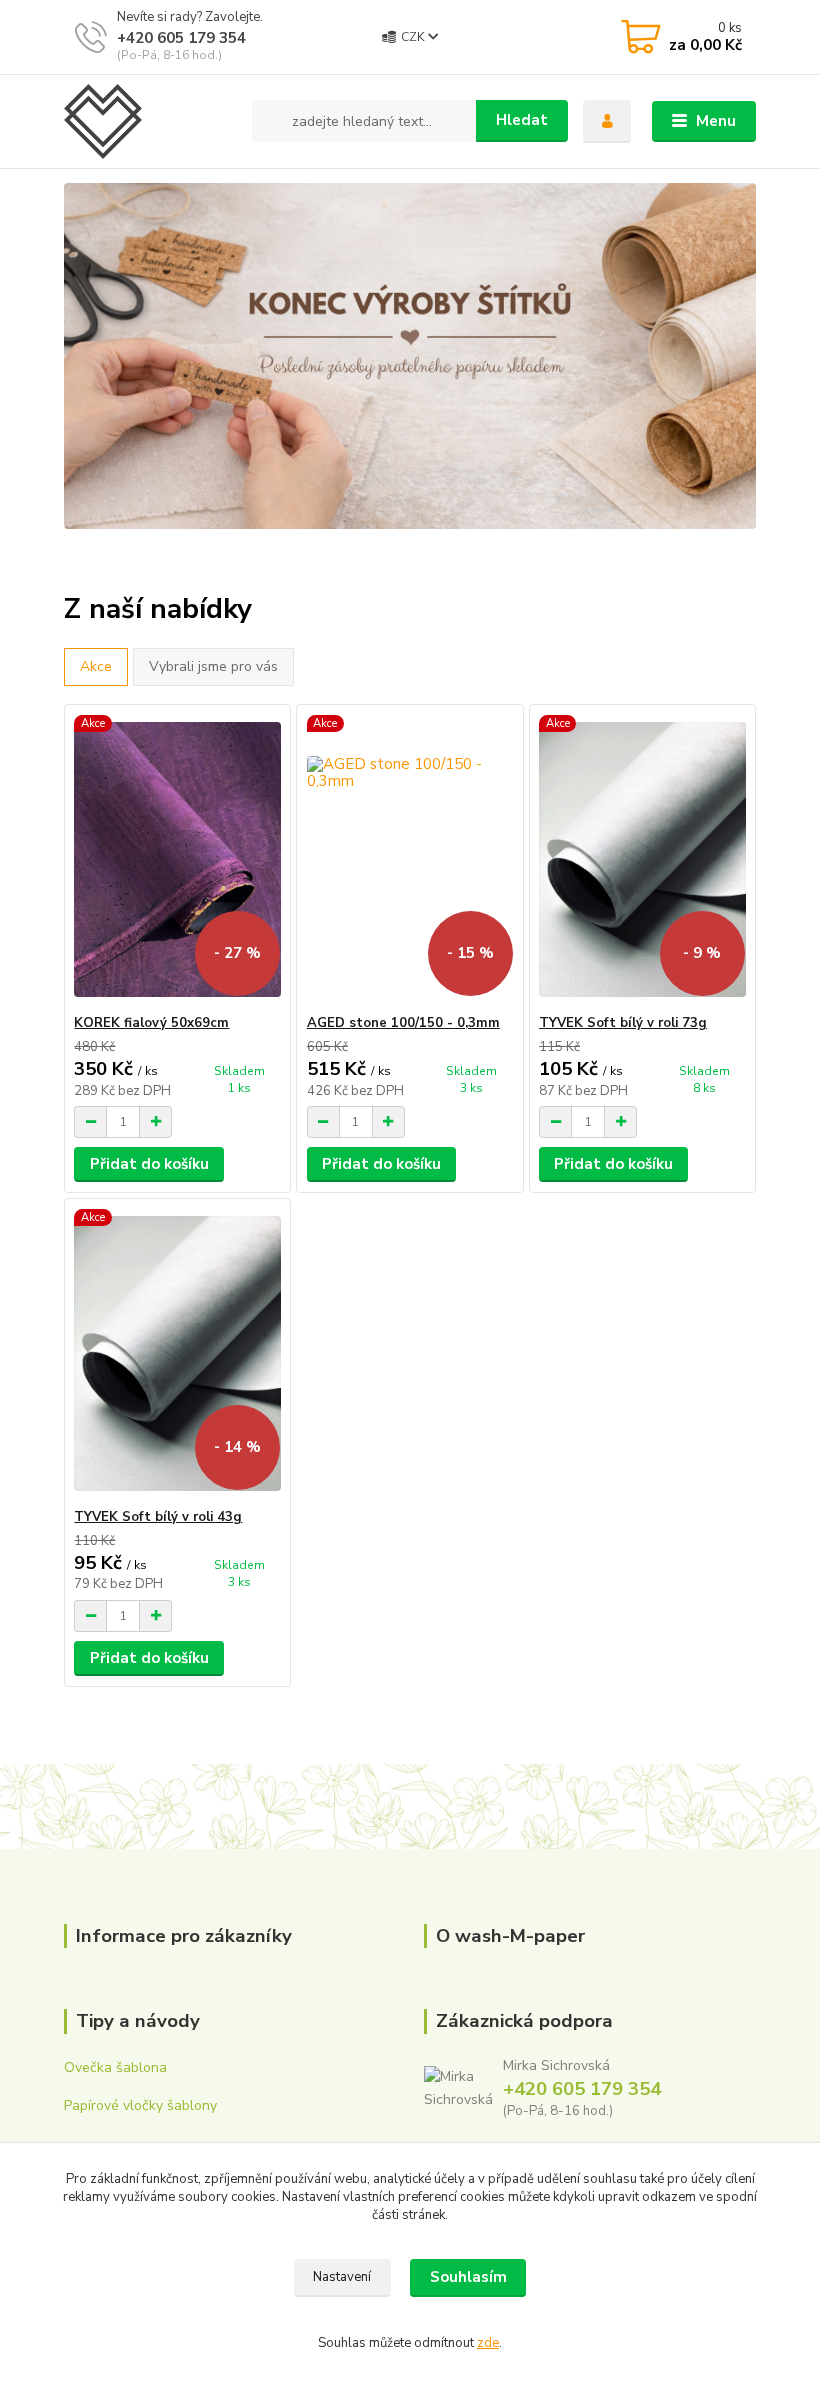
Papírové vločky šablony (140, 2105)
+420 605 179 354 (181, 38)
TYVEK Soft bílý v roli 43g (158, 1517)
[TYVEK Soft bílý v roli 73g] (642, 859)
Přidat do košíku (149, 1164)
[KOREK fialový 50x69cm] (177, 859)
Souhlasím (468, 2277)
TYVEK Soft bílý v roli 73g (623, 1023)
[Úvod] (150, 121)
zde (488, 2343)
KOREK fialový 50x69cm (151, 1023)
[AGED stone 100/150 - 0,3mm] (410, 859)
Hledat (522, 120)
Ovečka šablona (115, 2067)
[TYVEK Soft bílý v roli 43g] (177, 1353)
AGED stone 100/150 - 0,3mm (403, 1023)
